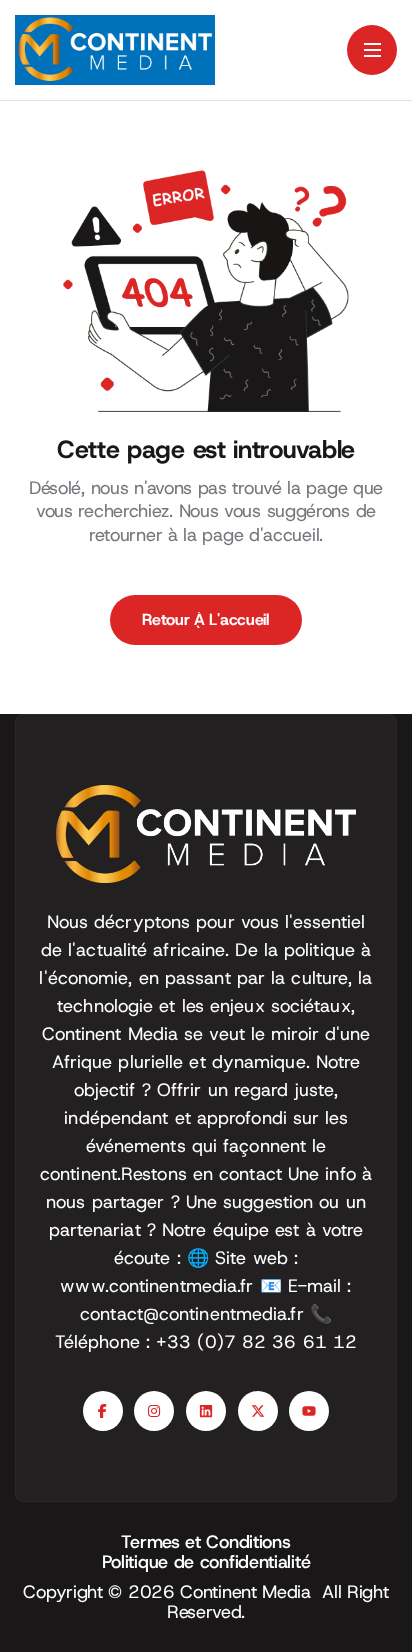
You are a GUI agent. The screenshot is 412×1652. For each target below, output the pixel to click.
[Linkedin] (206, 1411)
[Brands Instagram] (154, 1411)
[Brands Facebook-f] (103, 1411)
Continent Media (251, 1592)
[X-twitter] (258, 1411)
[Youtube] (309, 1411)
